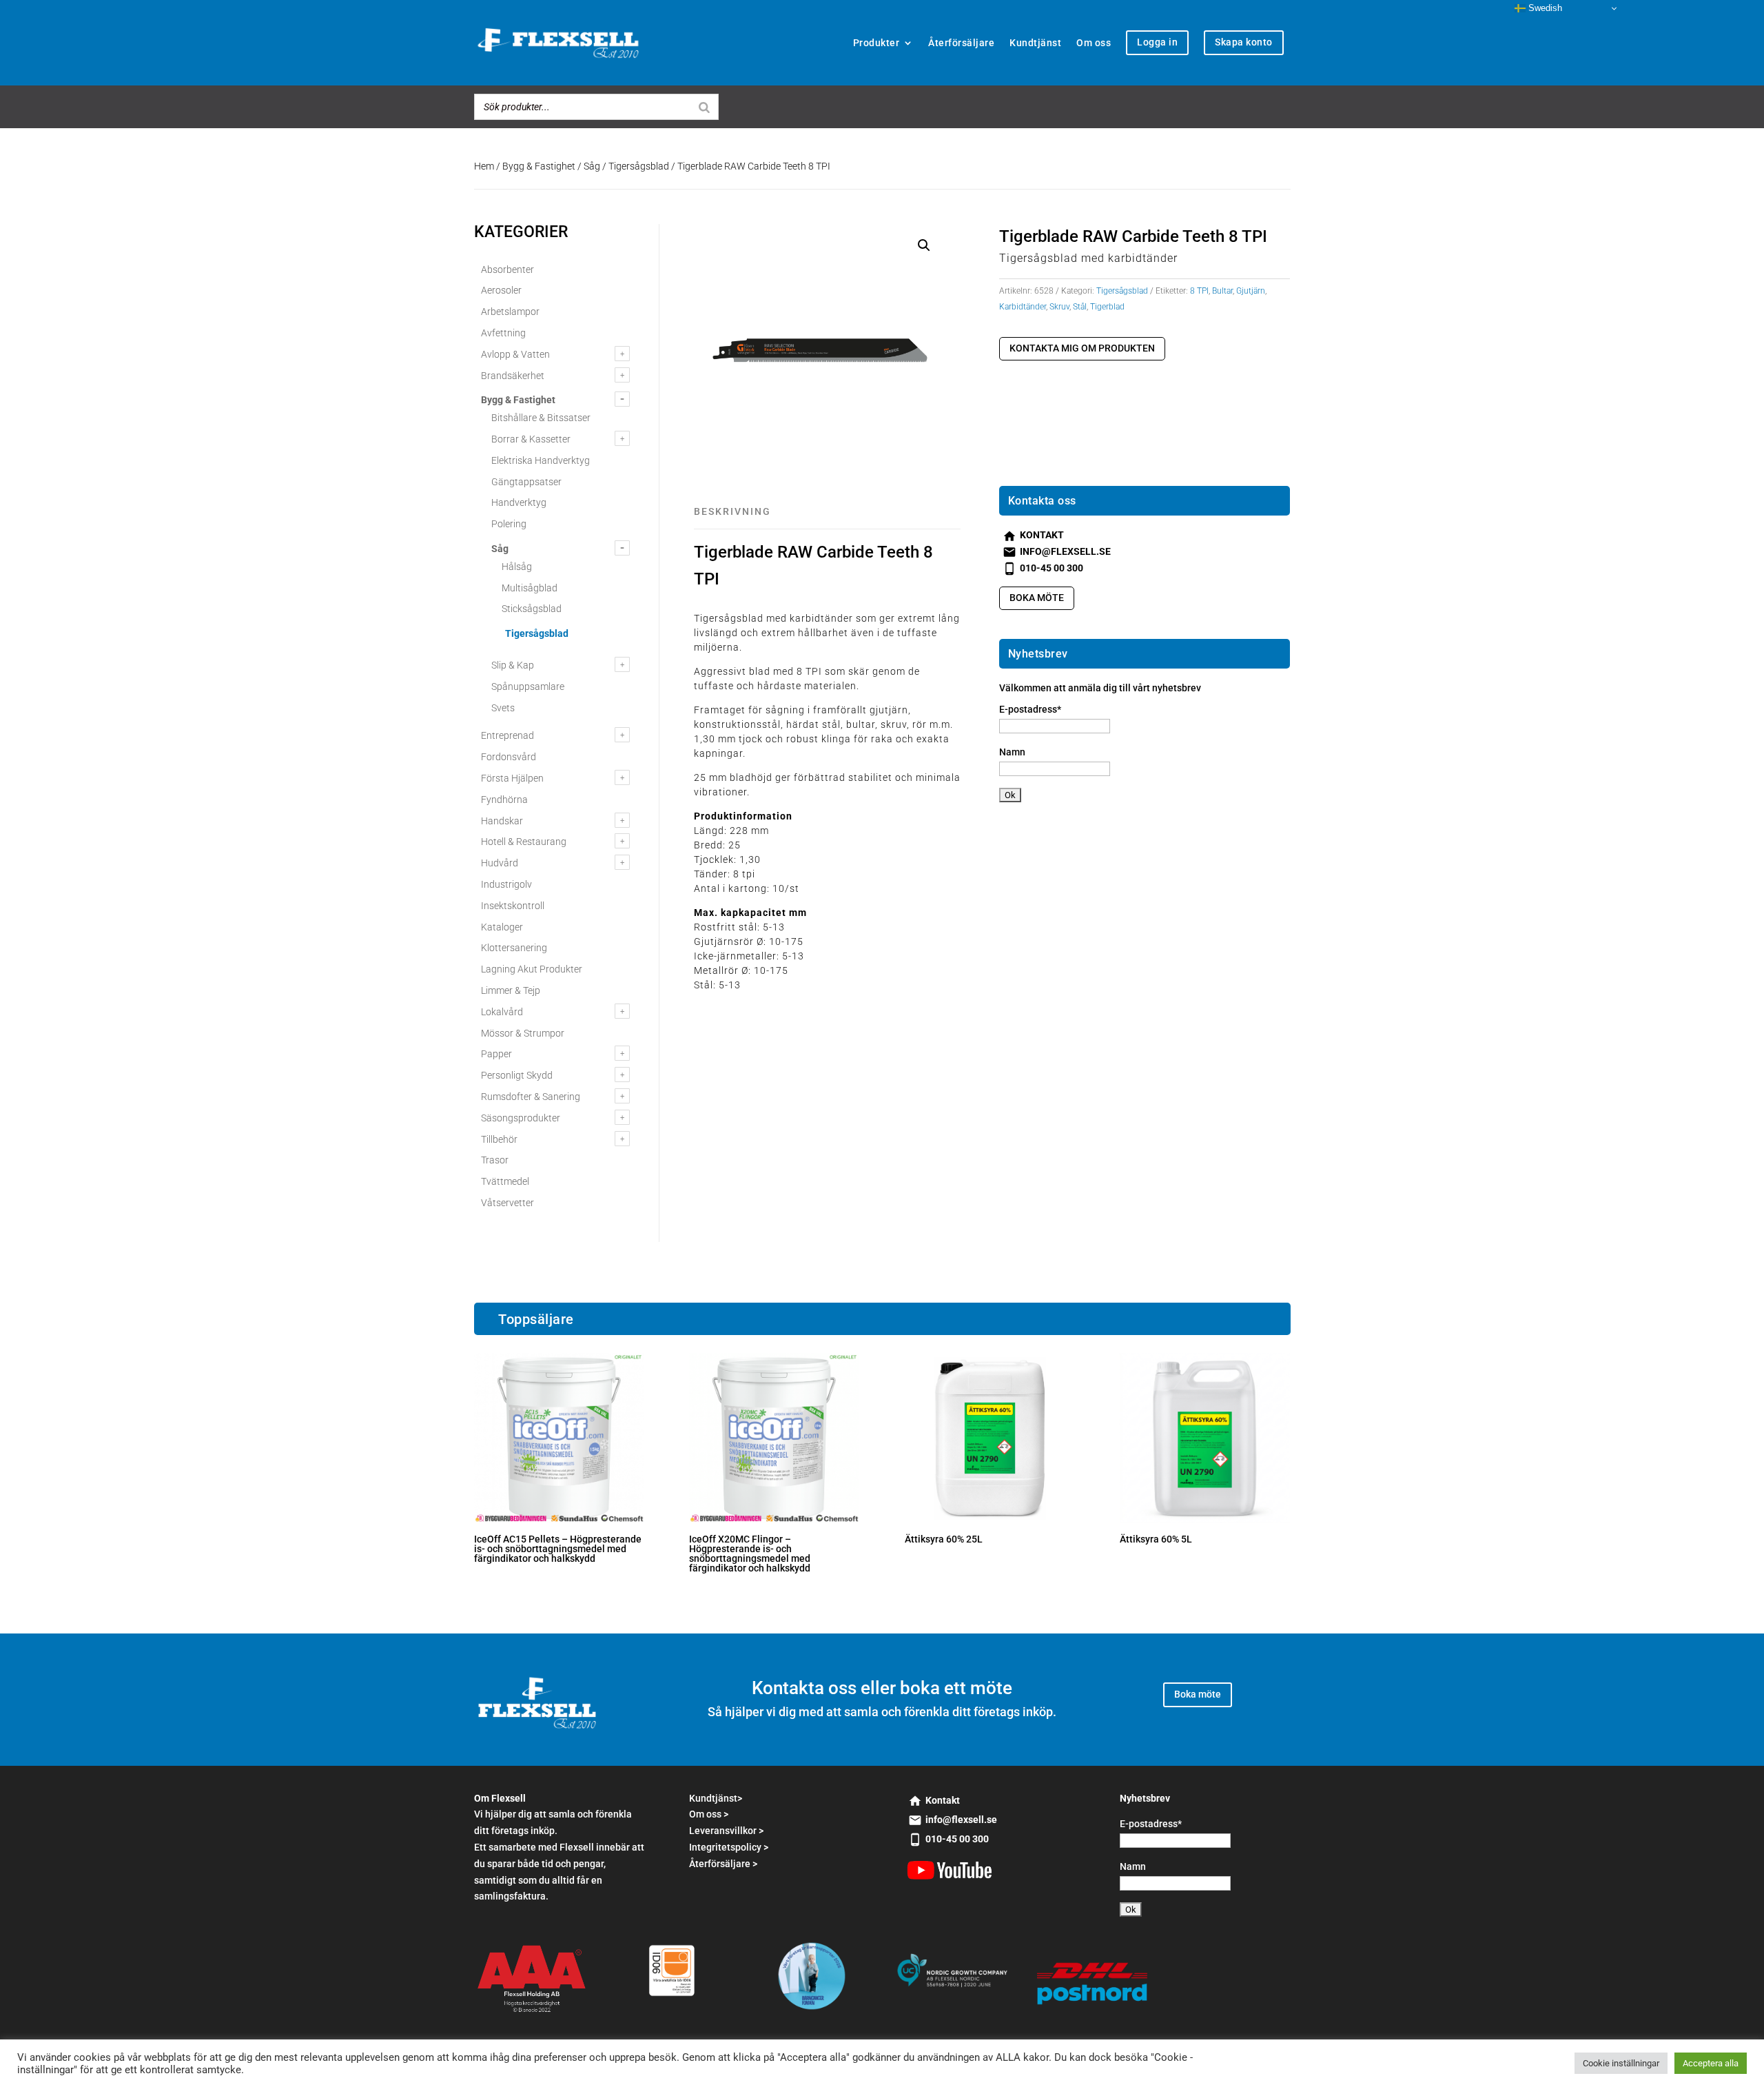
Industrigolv (506, 884)
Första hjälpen (512, 778)
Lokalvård (502, 1012)
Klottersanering (514, 948)
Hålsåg (517, 567)
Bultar (1222, 291)
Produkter (876, 43)
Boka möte (1037, 598)
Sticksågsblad (532, 609)
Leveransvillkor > (726, 1831)
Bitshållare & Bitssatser (541, 418)
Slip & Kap (513, 665)
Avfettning (503, 333)
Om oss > (709, 1814)
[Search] (704, 107)
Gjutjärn (1251, 291)
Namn (1012, 752)
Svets (503, 708)
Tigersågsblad (639, 166)
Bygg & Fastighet (539, 166)
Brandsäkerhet (513, 376)
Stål (1080, 307)
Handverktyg (519, 502)
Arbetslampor (510, 312)
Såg (592, 166)
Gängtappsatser (526, 482)
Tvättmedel (505, 1181)
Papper (496, 1054)
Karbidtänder (1023, 307)
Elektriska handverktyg (541, 460)
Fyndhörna (504, 800)
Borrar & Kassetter (531, 439)
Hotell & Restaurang (524, 842)
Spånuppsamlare (528, 686)
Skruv (1059, 307)
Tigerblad (1107, 307)
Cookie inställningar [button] (1621, 2063)
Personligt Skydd (517, 1075)
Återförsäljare (961, 43)
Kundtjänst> (716, 1798)
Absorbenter (507, 269)
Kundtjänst (1035, 43)
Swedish (1544, 8)
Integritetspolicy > (729, 1847)
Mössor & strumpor (523, 1033)
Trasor (495, 1160)
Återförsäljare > (723, 1864)
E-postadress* (1030, 709)
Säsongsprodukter (521, 1118)
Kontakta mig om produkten (1082, 348)
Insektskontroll (513, 906)
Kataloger (502, 927)
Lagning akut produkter (532, 969)
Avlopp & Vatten (515, 354)
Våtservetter (507, 1203)
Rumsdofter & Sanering (531, 1097)
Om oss (1094, 43)
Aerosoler (501, 290)
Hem (484, 166)
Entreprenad (507, 735)
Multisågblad (530, 588)
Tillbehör (499, 1139)
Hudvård (500, 863)
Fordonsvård (509, 757)
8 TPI (1199, 291)
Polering (509, 524)
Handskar (502, 821)
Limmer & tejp (511, 990)
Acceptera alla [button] (1711, 2063)
